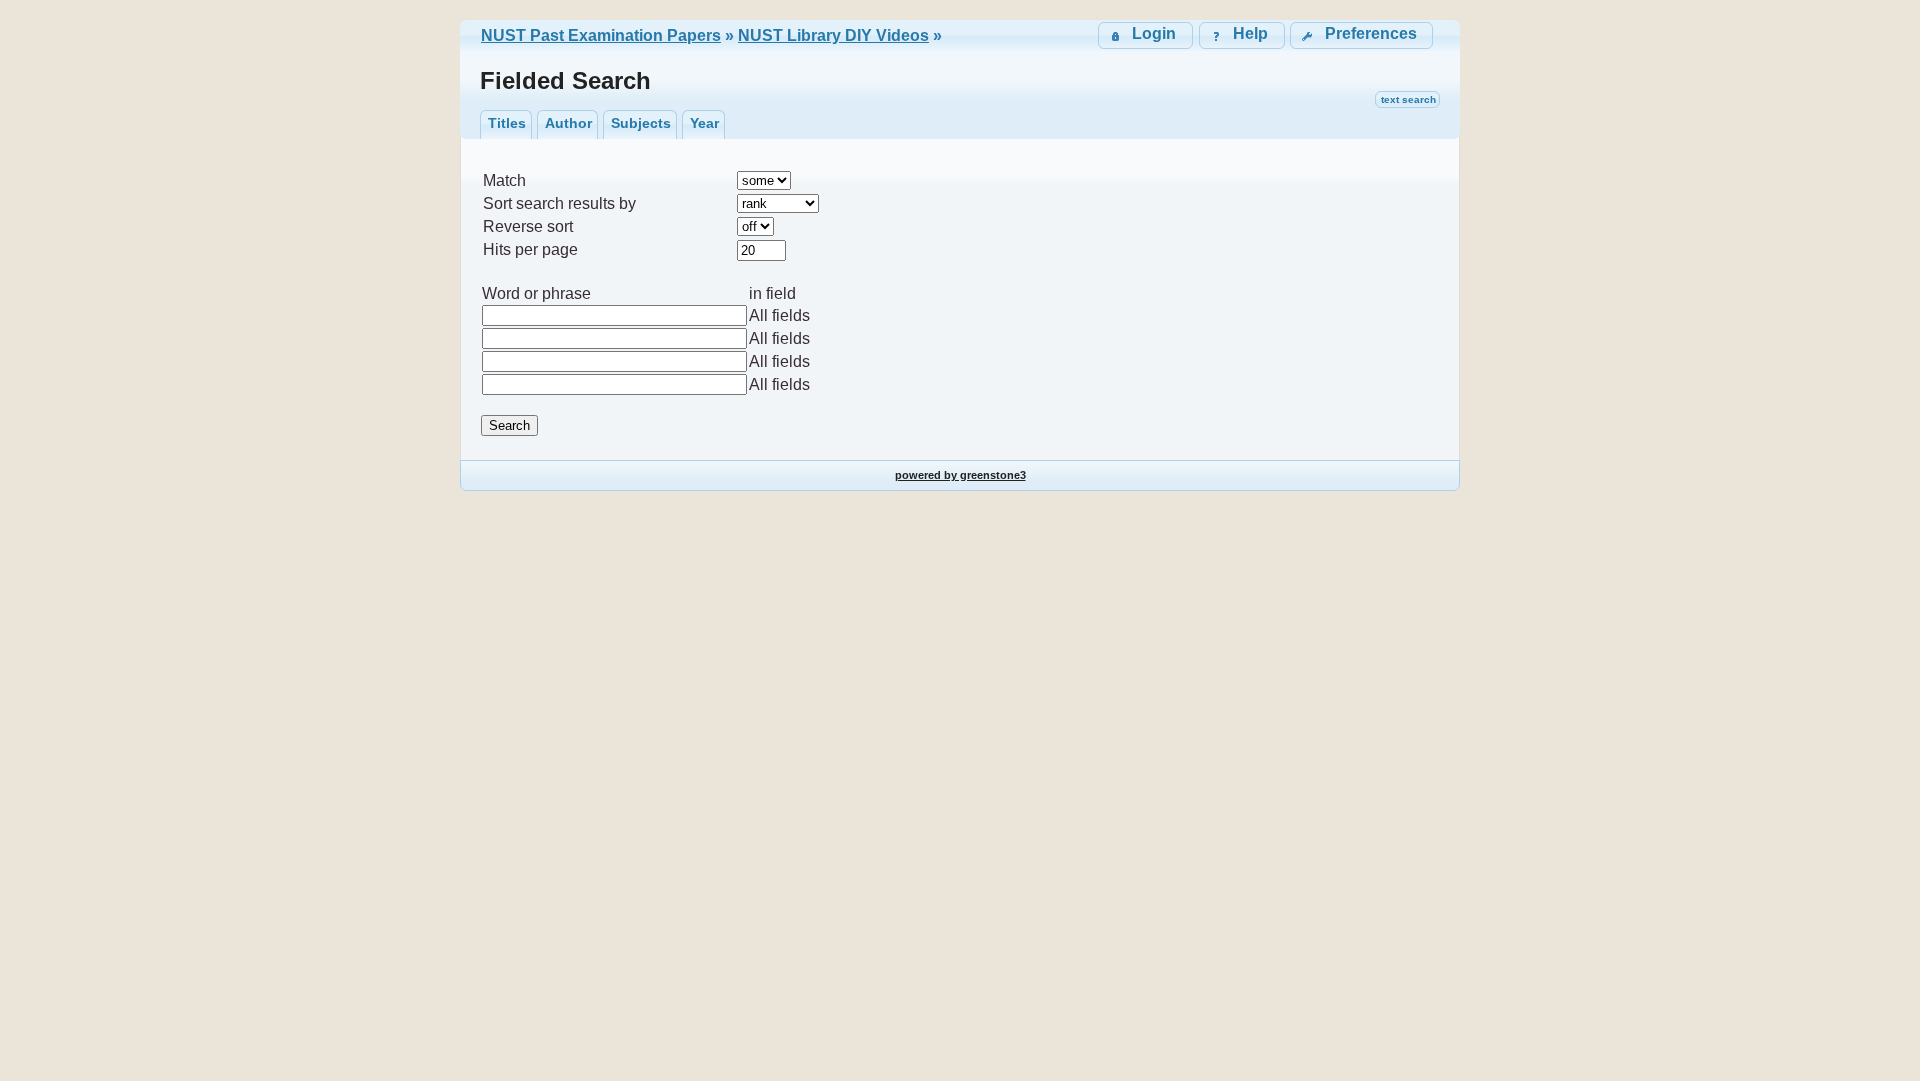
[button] (1361, 35)
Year (704, 123)
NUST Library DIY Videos (833, 35)
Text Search (1408, 99)
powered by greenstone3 (960, 475)
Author (568, 123)
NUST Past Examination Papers (601, 35)
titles (507, 123)
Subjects (641, 123)
